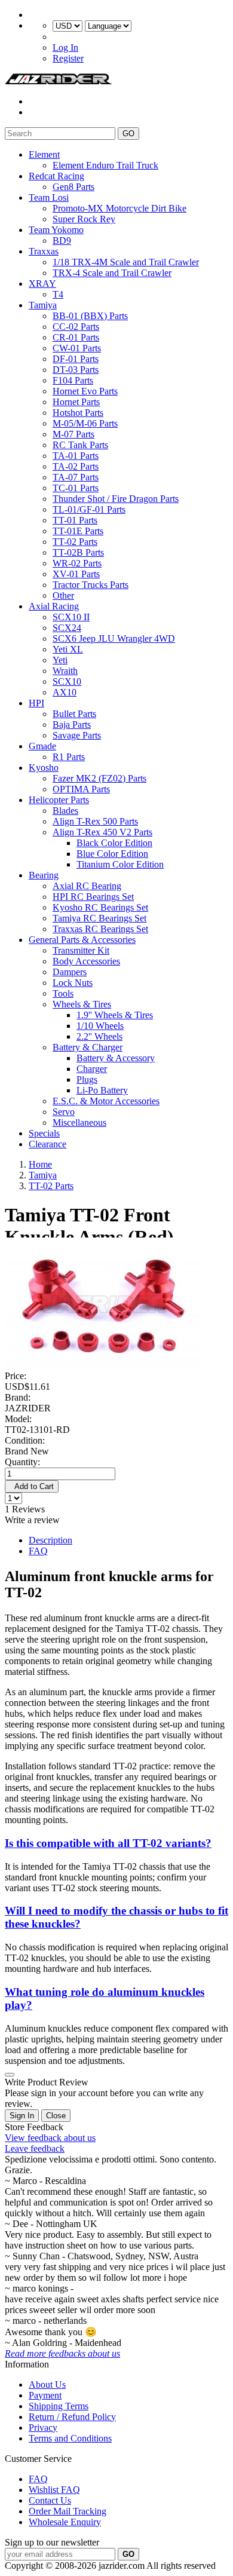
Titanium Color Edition (120, 864)
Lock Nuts (73, 983)
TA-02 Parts (76, 466)
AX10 (65, 692)
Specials (44, 1133)
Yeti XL (68, 649)
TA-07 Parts (76, 477)
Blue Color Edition (112, 854)
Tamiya (43, 305)
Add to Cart (32, 1486)
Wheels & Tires (82, 1004)
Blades (65, 811)
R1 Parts (69, 757)
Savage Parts (77, 735)
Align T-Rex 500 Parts (95, 821)
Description (50, 1540)
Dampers (70, 972)
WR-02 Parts (77, 563)
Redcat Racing (56, 176)
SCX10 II (71, 617)
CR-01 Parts (76, 337)
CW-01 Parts (77, 348)
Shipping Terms (59, 2406)
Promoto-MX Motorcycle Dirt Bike (119, 208)
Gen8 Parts (73, 187)
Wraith (65, 671)
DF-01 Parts (76, 359)
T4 (58, 294)
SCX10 (67, 681)
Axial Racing (54, 606)
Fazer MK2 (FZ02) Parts (99, 778)
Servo (64, 1112)
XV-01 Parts (76, 574)
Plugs (87, 1079)
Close (56, 2116)
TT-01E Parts (78, 531)
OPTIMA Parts (81, 789)
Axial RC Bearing (87, 886)
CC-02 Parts (76, 327)
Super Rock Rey (84, 219)
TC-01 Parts (76, 488)
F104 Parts (73, 380)
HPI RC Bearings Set (93, 897)
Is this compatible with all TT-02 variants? (108, 1843)
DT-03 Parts (76, 370)
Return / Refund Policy (72, 2417)
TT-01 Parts (75, 520)
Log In (65, 48)
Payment (45, 2395)
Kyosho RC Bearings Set (100, 907)
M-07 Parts (73, 434)
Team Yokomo (56, 230)
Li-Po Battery (102, 1090)
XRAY (42, 284)
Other (63, 595)
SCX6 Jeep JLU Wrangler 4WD (114, 638)
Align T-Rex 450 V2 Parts (102, 832)
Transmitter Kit (81, 950)
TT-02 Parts (75, 542)
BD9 (62, 241)
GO (128, 134)
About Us (47, 2384)
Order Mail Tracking (68, 2511)
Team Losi (49, 197)
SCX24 (67, 628)
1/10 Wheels (100, 1026)
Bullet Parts (74, 714)
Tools (63, 993)
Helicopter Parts (59, 800)
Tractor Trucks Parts (91, 585)
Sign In (22, 2116)
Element (44, 154)
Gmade (42, 746)
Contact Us (50, 2500)
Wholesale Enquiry (65, 2522)
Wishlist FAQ (54, 2490)
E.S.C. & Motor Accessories (106, 1101)
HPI (36, 703)
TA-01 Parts (76, 456)
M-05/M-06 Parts (85, 423)
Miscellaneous (79, 1122)
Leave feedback (35, 2148)
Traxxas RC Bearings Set (100, 929)
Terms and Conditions (70, 2438)
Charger (92, 1069)
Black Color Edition (114, 843)
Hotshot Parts (78, 413)
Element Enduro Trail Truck (105, 165)
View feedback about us (50, 2138)
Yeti (60, 660)
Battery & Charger (88, 1047)
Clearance (47, 1144)
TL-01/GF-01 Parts (89, 509)
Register (68, 58)
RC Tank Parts (80, 445)
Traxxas (44, 251)
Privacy (43, 2428)
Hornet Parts (76, 402)
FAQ (38, 1551)
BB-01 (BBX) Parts (90, 316)
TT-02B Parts (78, 552)
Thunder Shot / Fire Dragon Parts (116, 499)
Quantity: (22, 1462)
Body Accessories (86, 961)
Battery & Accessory (116, 1058)
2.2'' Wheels (99, 1036)
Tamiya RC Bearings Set (99, 918)
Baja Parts (72, 725)
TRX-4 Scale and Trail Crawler (112, 273)
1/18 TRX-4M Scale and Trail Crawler (126, 262)
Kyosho (44, 768)
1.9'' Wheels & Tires (115, 1015)
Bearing (44, 875)
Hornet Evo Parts (85, 391)
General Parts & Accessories (82, 940)
